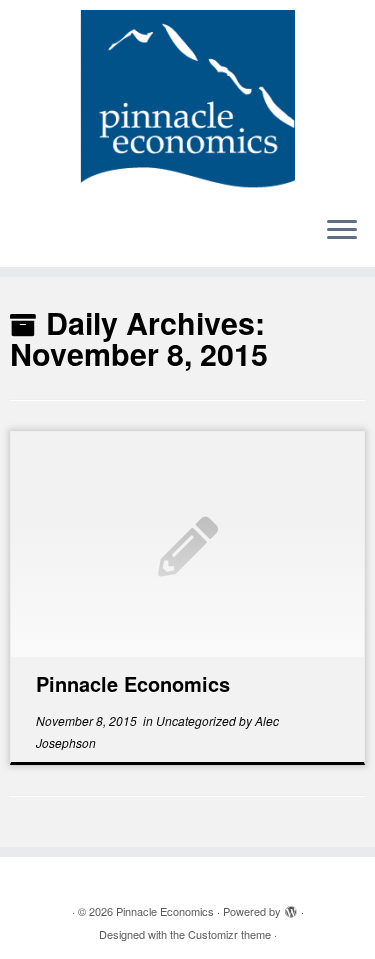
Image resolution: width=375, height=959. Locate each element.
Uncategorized (197, 720)
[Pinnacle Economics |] (187, 100)
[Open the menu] (342, 231)
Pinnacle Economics (133, 683)
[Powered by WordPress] (291, 907)
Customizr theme (229, 934)
